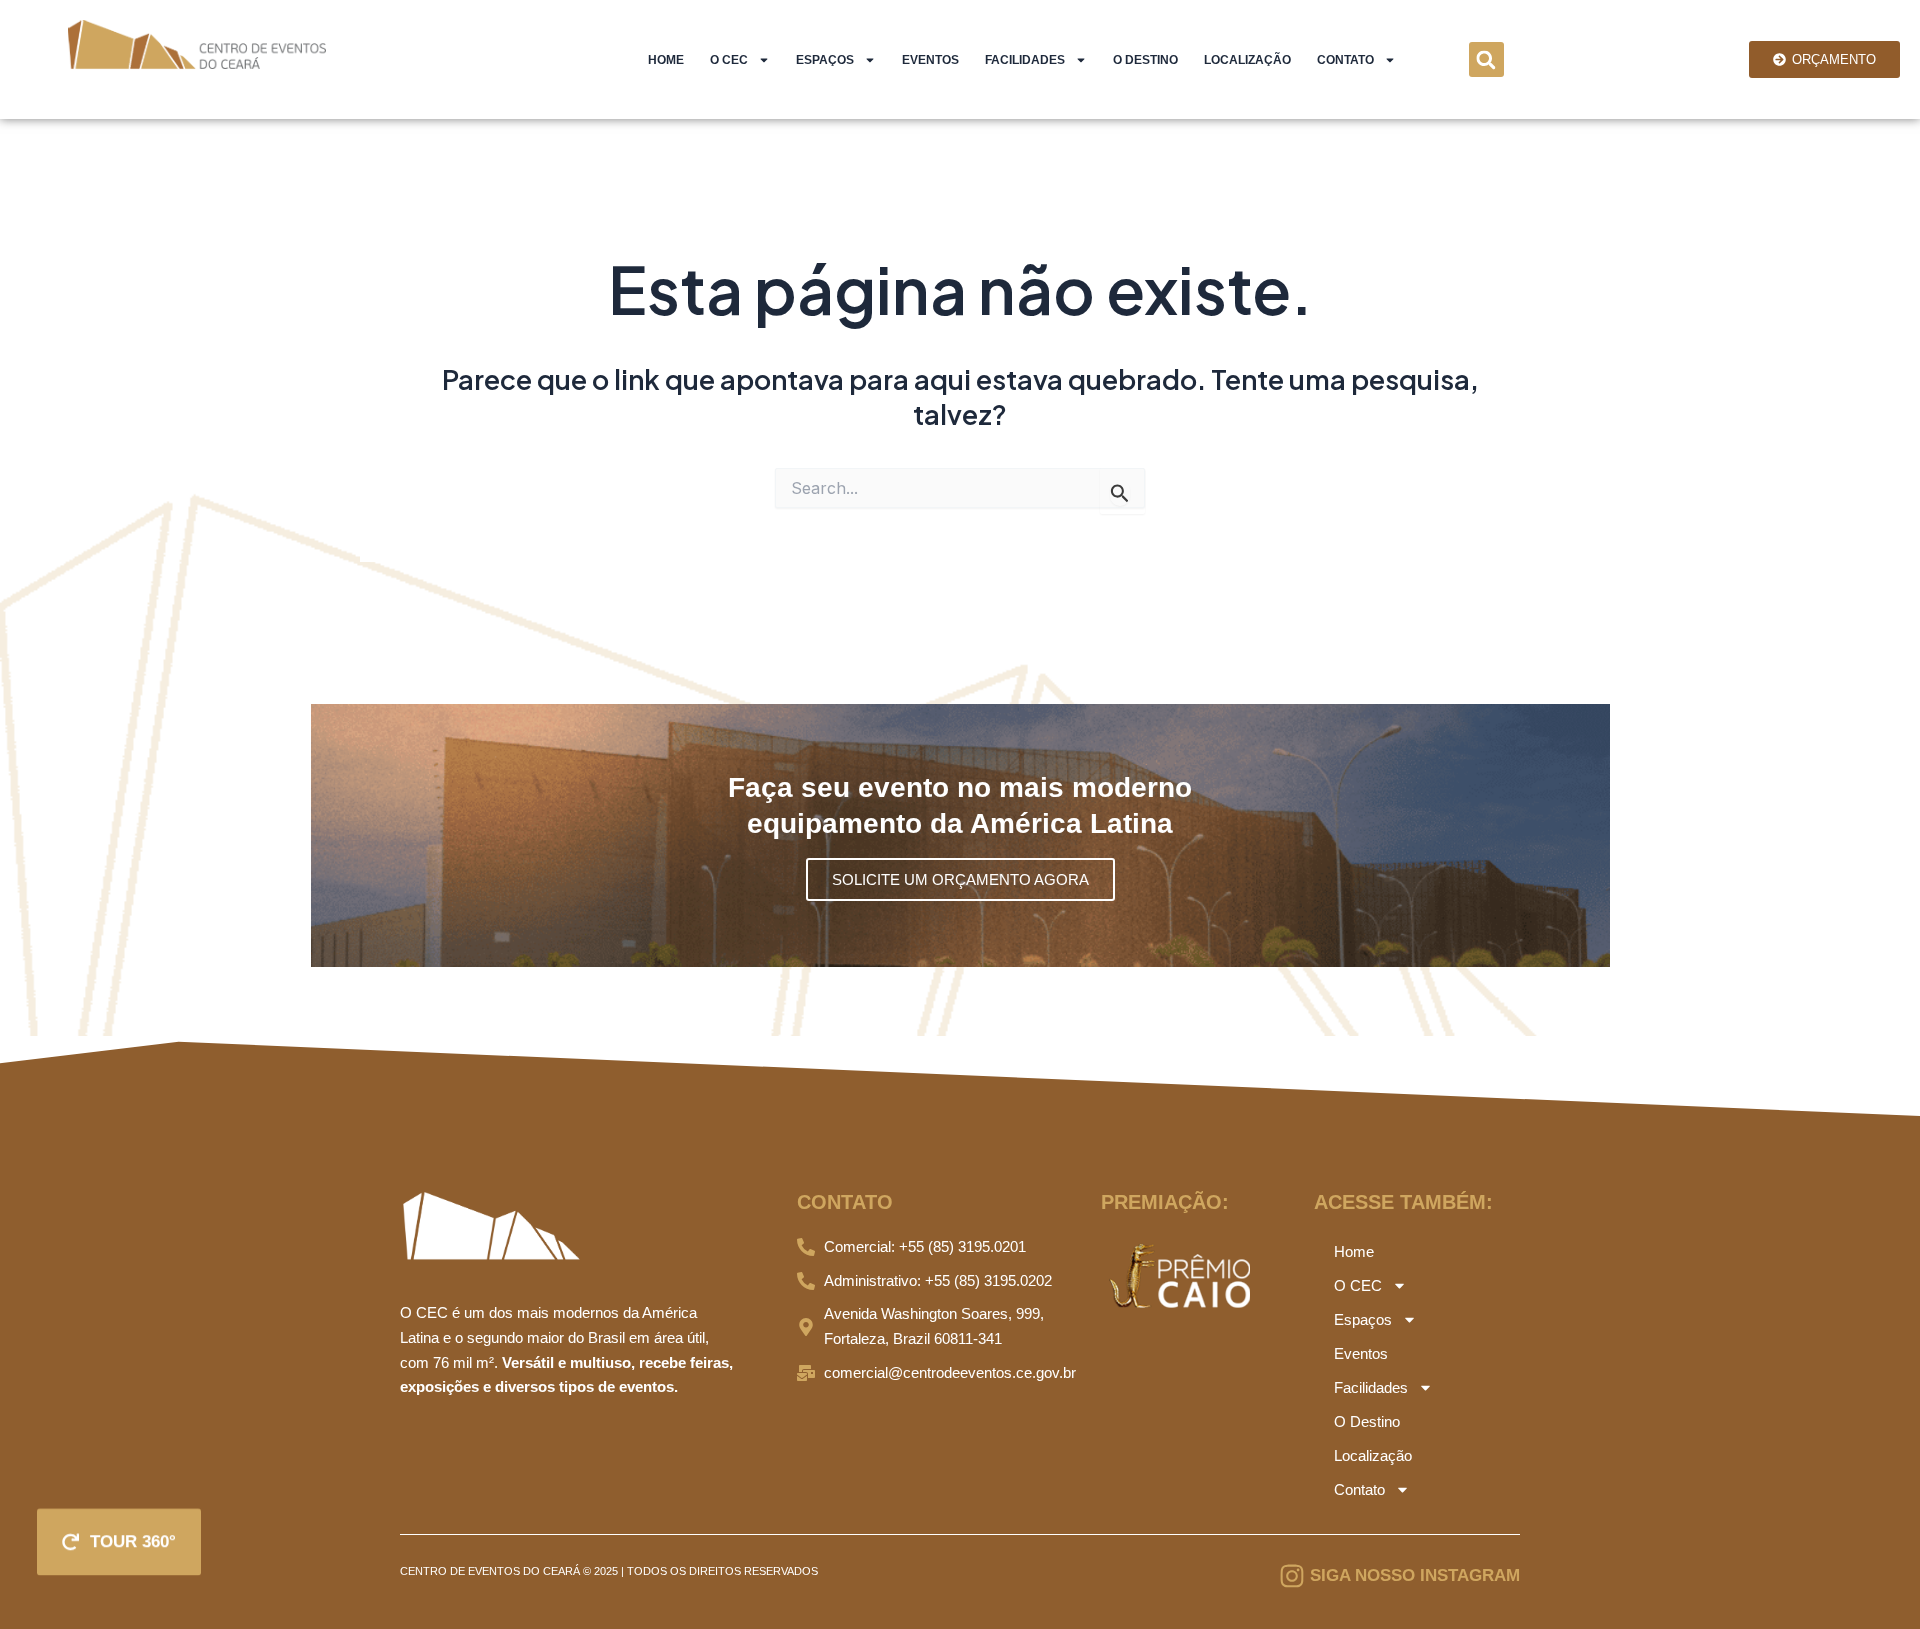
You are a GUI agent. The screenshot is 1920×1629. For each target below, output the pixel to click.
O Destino (1145, 60)
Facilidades (1025, 60)
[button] (1486, 59)
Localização (1247, 60)
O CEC (729, 60)
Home (666, 60)
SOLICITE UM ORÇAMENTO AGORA (960, 879)
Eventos (930, 60)
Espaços (825, 60)
